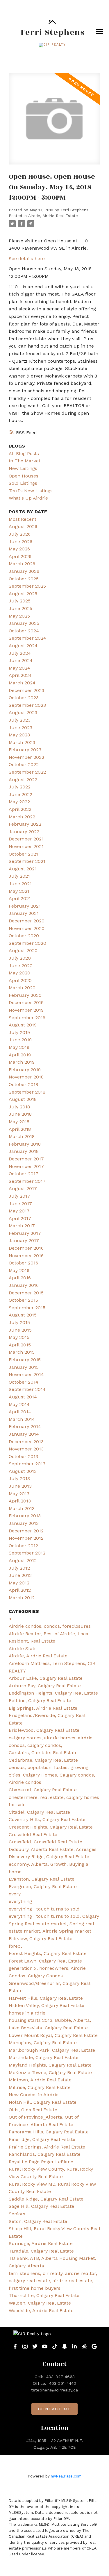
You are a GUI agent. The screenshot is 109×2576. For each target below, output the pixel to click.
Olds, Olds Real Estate (33, 2110)
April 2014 (20, 1412)
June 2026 (20, 542)
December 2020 (27, 921)
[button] (52, 45)
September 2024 (27, 638)
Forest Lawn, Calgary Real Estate (45, 1961)
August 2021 (23, 869)
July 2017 (19, 1196)
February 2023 (25, 750)
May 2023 (19, 735)
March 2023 (22, 742)
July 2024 (20, 653)
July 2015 (19, 1322)
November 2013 (26, 1449)
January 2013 (24, 1523)
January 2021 (24, 913)
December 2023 (26, 690)
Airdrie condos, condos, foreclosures (50, 1626)
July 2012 (19, 1568)
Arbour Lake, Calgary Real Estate (46, 1678)
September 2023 (27, 705)
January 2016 (24, 1285)
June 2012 (20, 1575)
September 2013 (27, 1464)
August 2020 (23, 950)
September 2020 (27, 943)
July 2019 (19, 1032)
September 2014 (27, 1389)
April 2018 (20, 1129)
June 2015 (20, 1330)
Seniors (17, 2214)
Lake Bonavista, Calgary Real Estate (48, 2028)
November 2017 (26, 1166)
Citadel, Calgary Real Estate (39, 1812)
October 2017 (24, 1174)
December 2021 (26, 839)
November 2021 (26, 846)
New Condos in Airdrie (34, 2095)
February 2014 (25, 1426)
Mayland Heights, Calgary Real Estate (50, 2065)
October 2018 (23, 1084)
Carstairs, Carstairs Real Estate (43, 1753)
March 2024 (22, 683)
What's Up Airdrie (28, 498)
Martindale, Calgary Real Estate (44, 2057)
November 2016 (26, 1256)
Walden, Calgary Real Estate (40, 2303)
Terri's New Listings (31, 491)
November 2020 (27, 928)
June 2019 (20, 1040)
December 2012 (26, 1531)
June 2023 (20, 728)
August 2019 (23, 1025)
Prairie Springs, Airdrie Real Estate (47, 2147)
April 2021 (20, 898)
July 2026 (20, 534)
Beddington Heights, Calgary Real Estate (53, 1693)
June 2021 (20, 884)
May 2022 (19, 802)
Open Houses (24, 476)
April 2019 (20, 1055)
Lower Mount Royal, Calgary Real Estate (53, 2035)
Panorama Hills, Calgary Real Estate (49, 2132)
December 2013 (26, 1442)
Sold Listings (23, 483)
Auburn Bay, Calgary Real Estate (45, 1686)
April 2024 (20, 675)
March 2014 (22, 1419)
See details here (27, 259)
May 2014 (19, 1404)
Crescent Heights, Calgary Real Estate (51, 1827)
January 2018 (24, 1151)
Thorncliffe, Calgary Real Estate (44, 2295)
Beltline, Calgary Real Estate (40, 1701)
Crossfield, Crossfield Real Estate (45, 1842)
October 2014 (24, 1382)
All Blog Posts (24, 454)
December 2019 (26, 1002)
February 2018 (25, 1144)
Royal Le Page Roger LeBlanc (41, 2162)
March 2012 (22, 1598)
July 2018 (19, 1107)
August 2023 (23, 712)
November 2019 (26, 1010)
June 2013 (20, 1486)
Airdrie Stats (23, 1649)
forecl (15, 1946)
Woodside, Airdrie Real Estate (41, 2311)
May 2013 (19, 1494)
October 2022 (24, 764)
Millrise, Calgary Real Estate (40, 2087)
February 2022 (25, 824)
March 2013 (22, 1508)
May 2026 (19, 549)
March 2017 (22, 1226)
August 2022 (23, 780)
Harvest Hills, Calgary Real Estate (46, 1998)
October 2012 (23, 1546)
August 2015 (23, 1315)
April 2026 (20, 556)
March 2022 (22, 817)
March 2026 (22, 564)
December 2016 (26, 1248)
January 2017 (24, 1240)
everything (20, 1901)
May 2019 (19, 1047)
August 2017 (23, 1188)
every (15, 1894)
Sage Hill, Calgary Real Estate (41, 2206)
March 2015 (22, 1352)
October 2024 (24, 631)
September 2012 (27, 1553)
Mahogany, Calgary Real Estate (43, 2043)
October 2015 (23, 1300)
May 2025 (19, 616)
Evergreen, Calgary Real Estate (43, 1887)
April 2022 (20, 809)
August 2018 (23, 1099)
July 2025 (20, 601)
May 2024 (19, 668)
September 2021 (27, 861)
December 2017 (26, 1159)
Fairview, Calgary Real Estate (41, 1939)
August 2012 (23, 1560)
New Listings (23, 468)
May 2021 (19, 891)
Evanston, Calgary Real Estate (42, 1879)
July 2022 (20, 787)
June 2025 (20, 608)
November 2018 (26, 1077)
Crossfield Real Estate (33, 1834)
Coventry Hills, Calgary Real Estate (47, 1819)
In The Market (25, 461)
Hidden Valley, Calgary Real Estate (47, 2005)
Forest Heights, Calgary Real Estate (48, 1953)
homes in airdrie (27, 2013)
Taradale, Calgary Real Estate (41, 2251)
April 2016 (20, 1278)
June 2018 (20, 1114)
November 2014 (26, 1374)
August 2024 (23, 646)
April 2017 (20, 1218)
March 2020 (22, 988)
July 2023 (20, 720)
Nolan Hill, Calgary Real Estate (43, 2102)
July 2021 (19, 876)
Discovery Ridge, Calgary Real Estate (49, 1857)
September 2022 (27, 772)
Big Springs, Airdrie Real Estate (43, 1708)
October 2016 (23, 1263)
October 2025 (24, 579)
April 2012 (20, 1590)
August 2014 (23, 1397)
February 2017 (25, 1233)
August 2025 (23, 594)
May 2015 (19, 1337)
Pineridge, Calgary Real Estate (42, 2139)
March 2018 (22, 1136)
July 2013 (19, 1478)
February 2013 (25, 1516)
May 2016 (19, 1270)
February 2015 (25, 1360)
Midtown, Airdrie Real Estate (40, 2080)
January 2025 (24, 623)
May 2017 (19, 1211)
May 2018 (19, 1122)
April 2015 (20, 1345)
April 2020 (20, 980)
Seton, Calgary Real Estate (38, 2221)
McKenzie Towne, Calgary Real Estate (50, 2073)
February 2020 (25, 995)
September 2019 (27, 1018)
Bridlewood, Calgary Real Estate (44, 1730)
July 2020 (20, 958)
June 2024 (21, 660)
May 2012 (19, 1583)
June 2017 (20, 1204)
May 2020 (19, 973)
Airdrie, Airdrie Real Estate (53, 216)
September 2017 (27, 1181)
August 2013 (23, 1471)
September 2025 (27, 586)
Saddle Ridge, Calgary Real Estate (46, 2199)
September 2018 (27, 1092)
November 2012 (26, 1538)
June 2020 (21, 966)
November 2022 (26, 757)
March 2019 (22, 1062)
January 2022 (24, 832)
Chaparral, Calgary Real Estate (43, 1790)
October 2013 (23, 1456)
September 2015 (27, 1308)
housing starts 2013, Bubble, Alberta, (50, 2020)
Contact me (55, 2409)
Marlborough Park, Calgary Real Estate (52, 2050)
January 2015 (24, 1367)
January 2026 (24, 571)
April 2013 (20, 1501)
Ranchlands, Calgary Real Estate (45, 2154)
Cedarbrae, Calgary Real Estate (43, 1760)
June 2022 (20, 794)
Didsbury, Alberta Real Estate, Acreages (53, 1849)
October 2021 (23, 854)
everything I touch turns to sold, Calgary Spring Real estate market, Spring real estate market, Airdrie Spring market (54, 1924)
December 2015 (26, 1293)
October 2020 (24, 936)
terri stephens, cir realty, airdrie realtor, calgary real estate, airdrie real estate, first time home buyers (53, 2281)
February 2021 (25, 906)
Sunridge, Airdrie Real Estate (41, 2243)
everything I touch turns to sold (44, 1909)
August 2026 (23, 526)
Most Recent (23, 519)
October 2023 (24, 698)
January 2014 (24, 1434)
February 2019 (25, 1070)
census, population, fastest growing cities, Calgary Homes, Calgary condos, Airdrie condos (52, 1775)
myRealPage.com (66, 2476)
